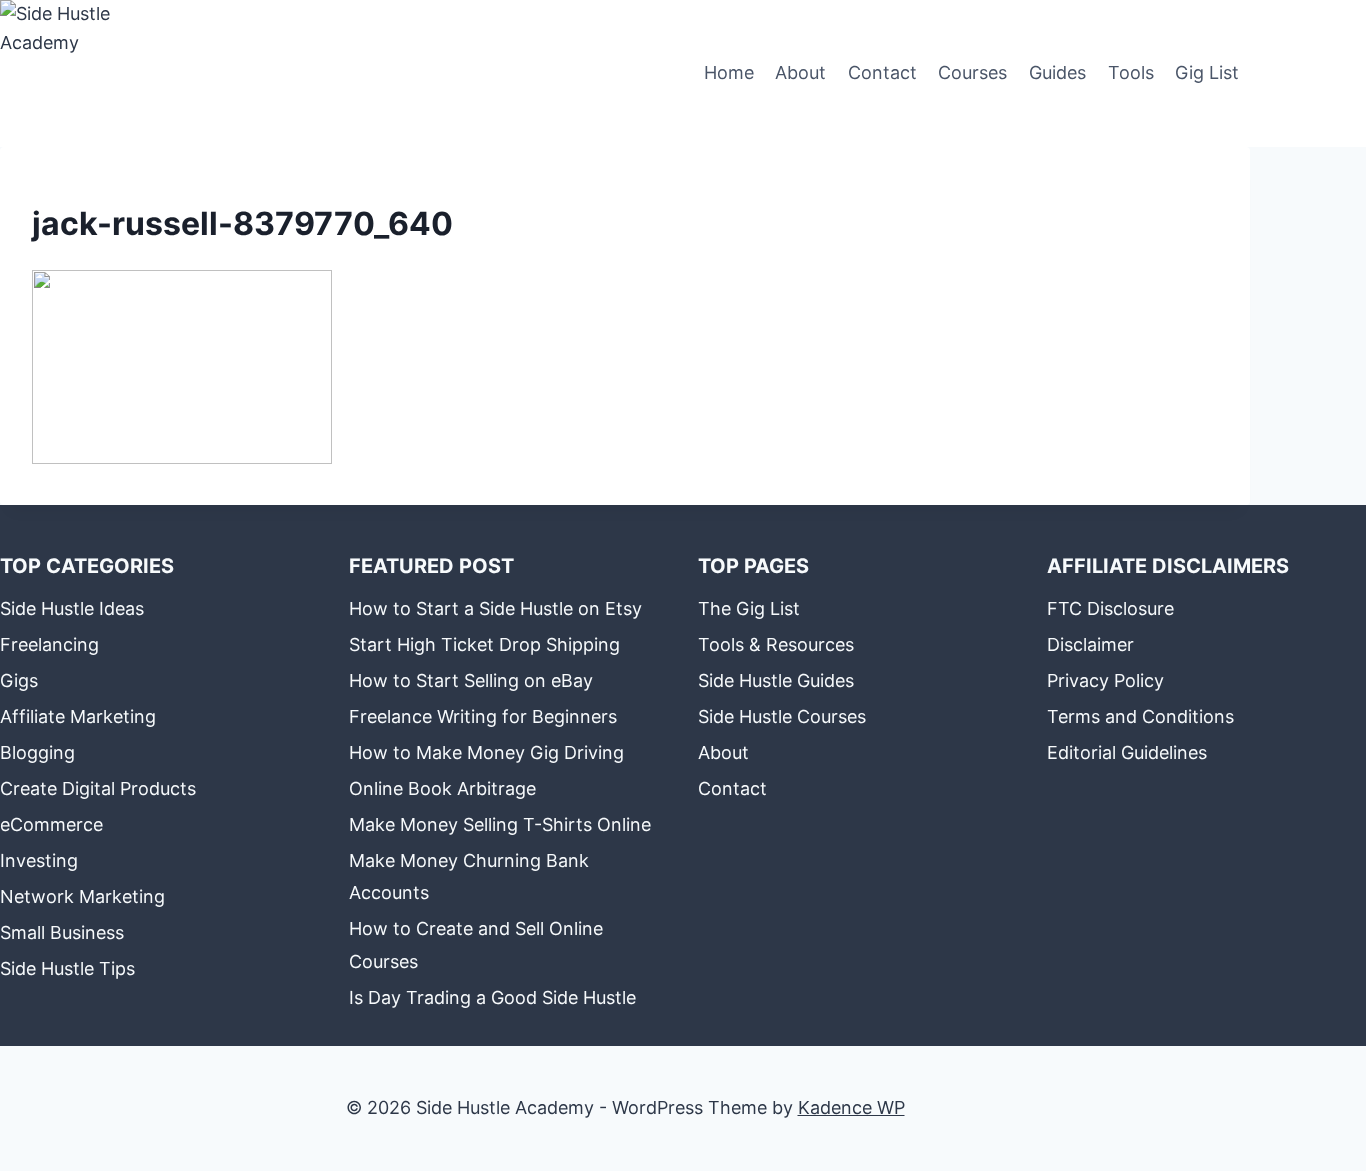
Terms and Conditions (1140, 716)
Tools (1131, 72)
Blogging (37, 752)
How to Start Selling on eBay (471, 680)
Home (729, 72)
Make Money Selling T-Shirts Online (500, 824)
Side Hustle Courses (782, 716)
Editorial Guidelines (1127, 752)
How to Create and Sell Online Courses (476, 944)
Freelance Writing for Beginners (483, 716)
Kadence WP (851, 1107)
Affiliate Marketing (78, 716)
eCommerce (51, 824)
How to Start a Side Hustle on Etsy (495, 608)
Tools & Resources (776, 644)
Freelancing (49, 644)
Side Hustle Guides (776, 680)
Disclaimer (1090, 644)
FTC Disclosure (1110, 608)
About (800, 72)
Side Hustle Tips (67, 968)
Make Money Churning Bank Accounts (469, 876)
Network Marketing (82, 896)
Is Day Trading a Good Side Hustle (492, 997)
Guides (1057, 72)
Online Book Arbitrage (442, 788)
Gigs (19, 680)
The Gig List (749, 608)
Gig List (1207, 72)
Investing (39, 860)
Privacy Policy (1105, 680)
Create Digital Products (98, 788)
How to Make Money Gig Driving (486, 752)
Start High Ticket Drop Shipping (484, 644)
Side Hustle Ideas (72, 608)
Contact (882, 72)
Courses (972, 72)
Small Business (62, 932)
